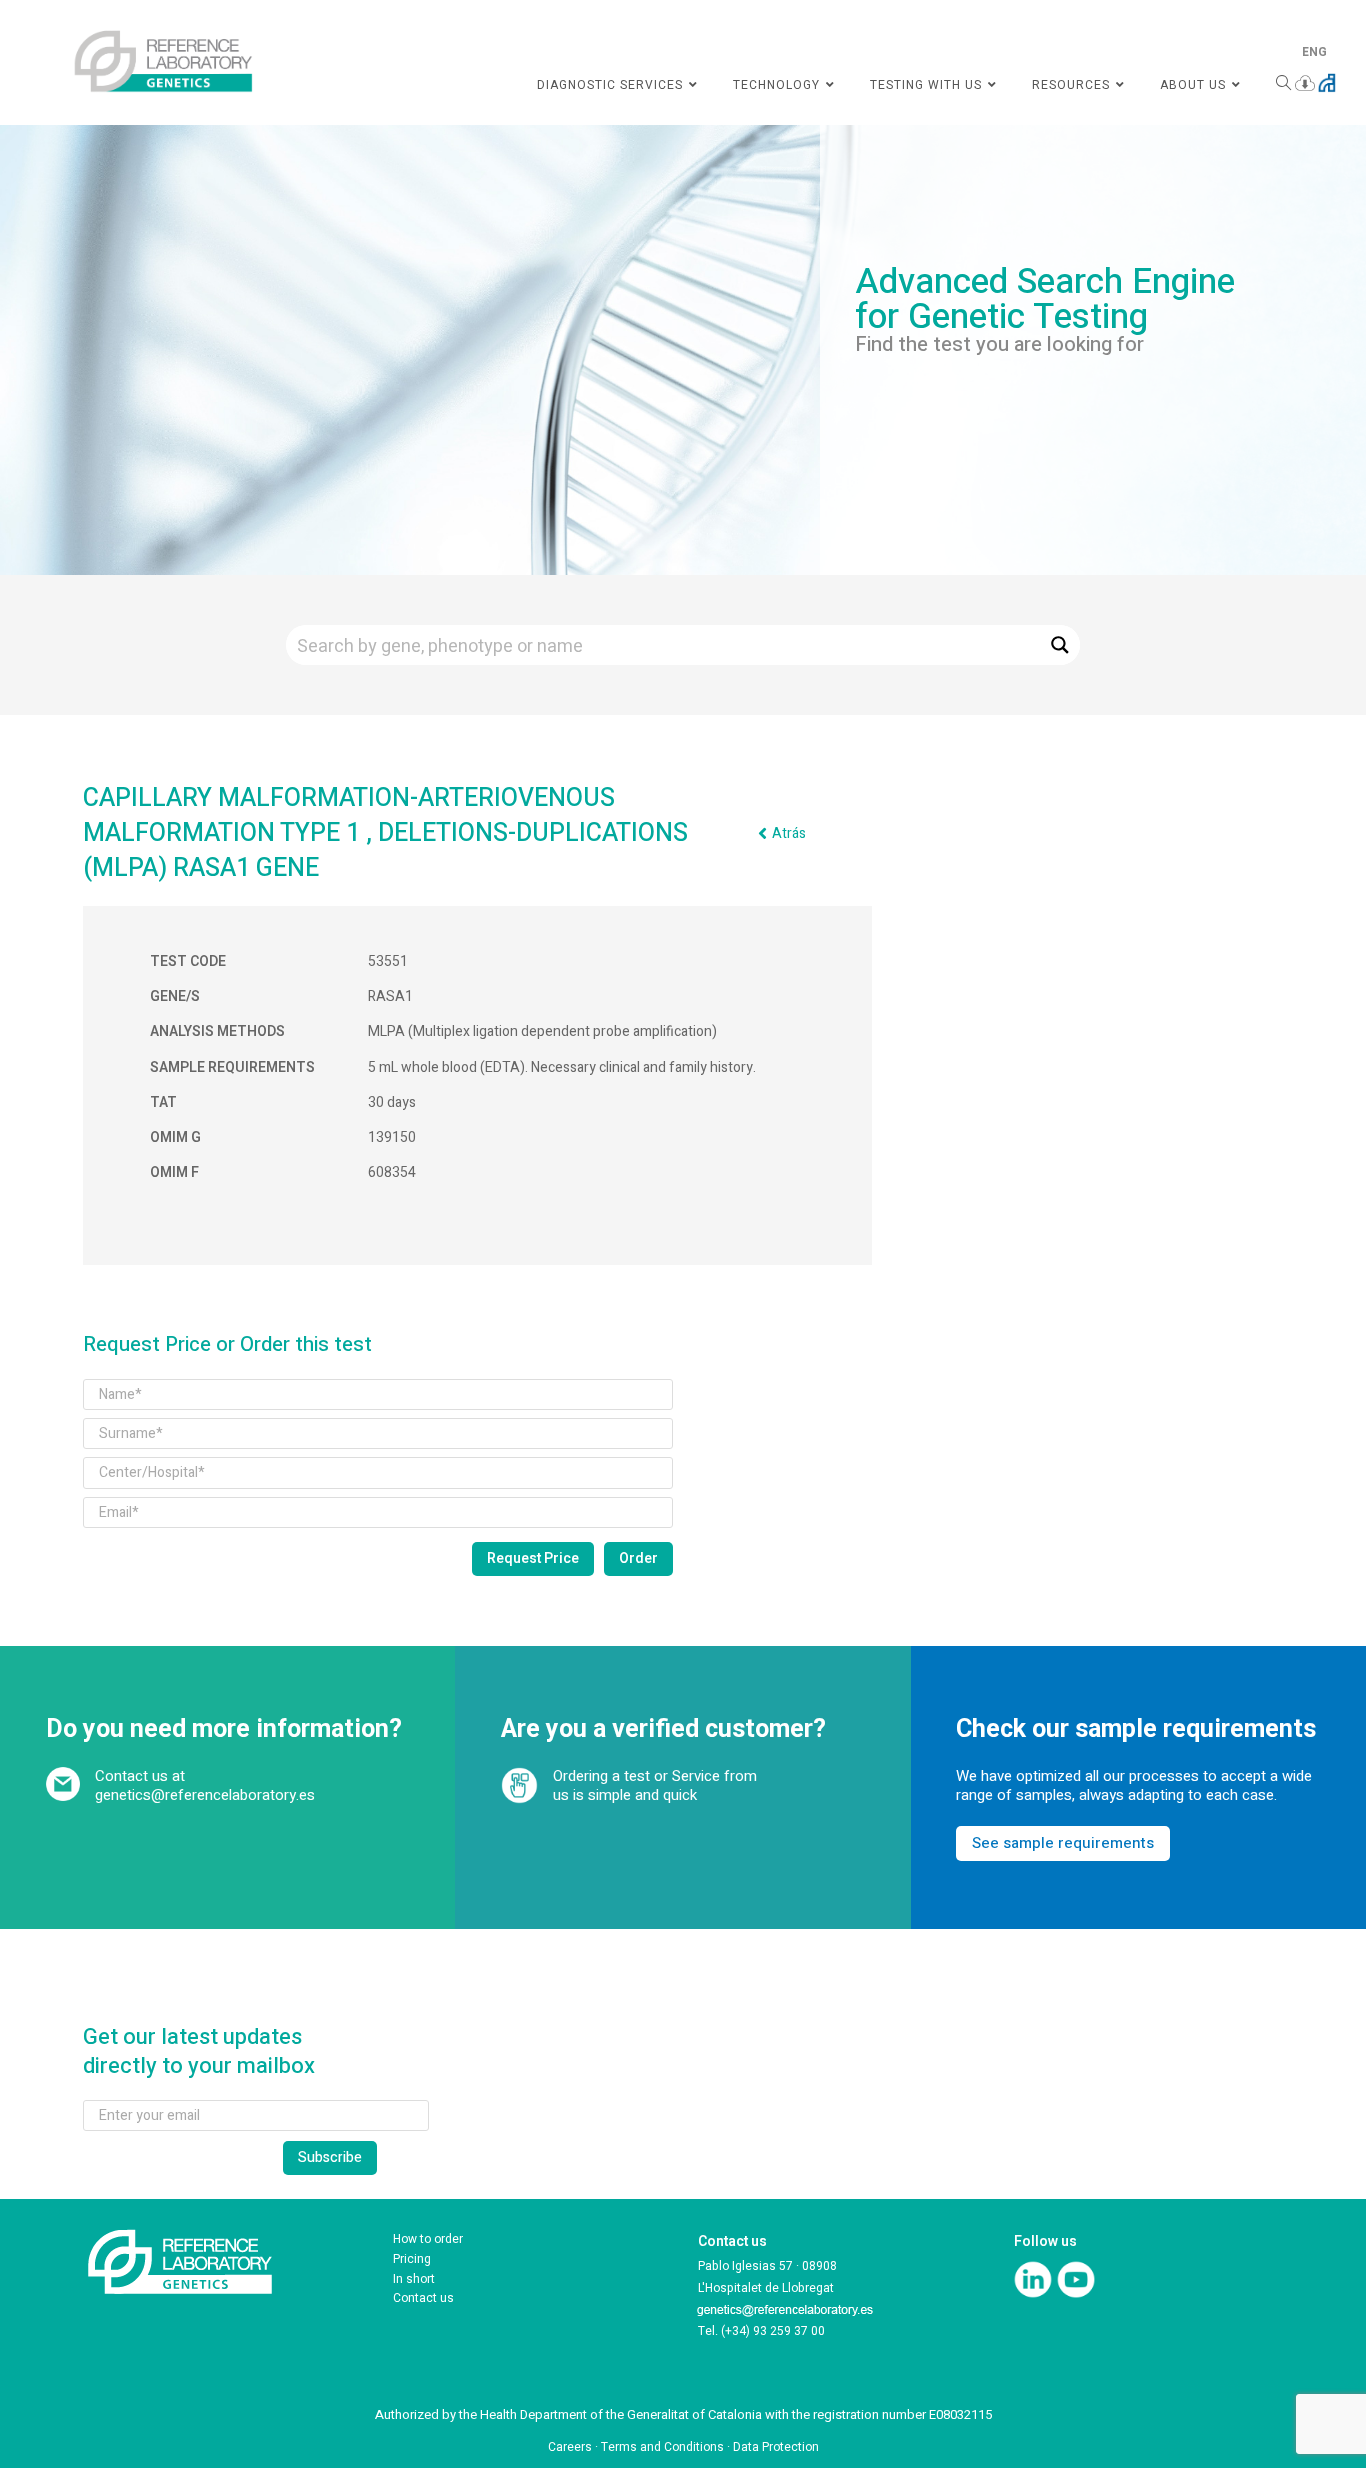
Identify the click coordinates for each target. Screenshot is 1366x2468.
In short (414, 2279)
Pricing (412, 2259)
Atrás (789, 833)
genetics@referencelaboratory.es (205, 1795)
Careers (570, 2447)
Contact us (423, 2298)
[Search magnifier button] (1060, 645)
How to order (428, 2239)
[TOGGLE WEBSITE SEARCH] (1283, 85)
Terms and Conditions (662, 2447)
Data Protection (776, 2447)
